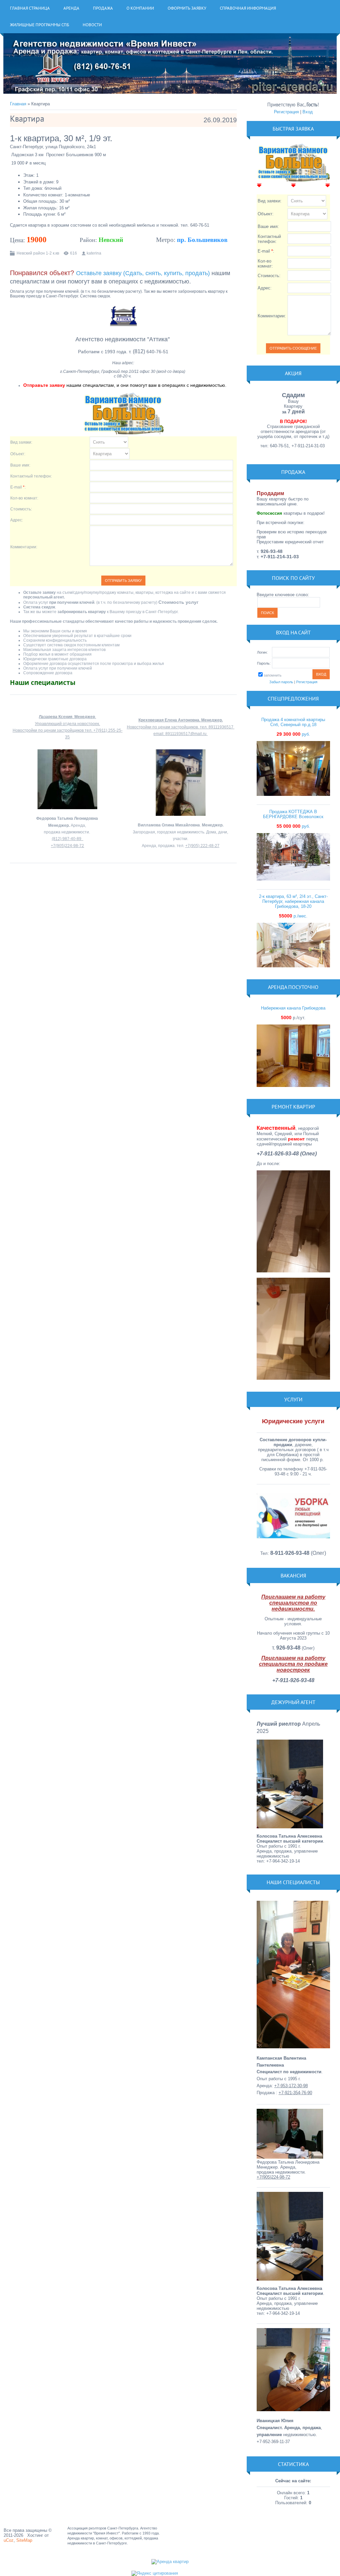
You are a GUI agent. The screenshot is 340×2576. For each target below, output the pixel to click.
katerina (94, 253)
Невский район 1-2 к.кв (38, 253)
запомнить (273, 675)
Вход (308, 112)
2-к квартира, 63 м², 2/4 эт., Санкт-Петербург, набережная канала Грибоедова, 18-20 (293, 901)
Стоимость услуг (178, 602)
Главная (18, 104)
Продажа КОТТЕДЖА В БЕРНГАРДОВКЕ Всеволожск (293, 814)
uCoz (9, 2540)
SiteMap (24, 2540)
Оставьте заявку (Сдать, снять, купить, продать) (143, 273)
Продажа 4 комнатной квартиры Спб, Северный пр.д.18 (293, 722)
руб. (293, 734)
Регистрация (286, 112)
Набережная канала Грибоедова (293, 1008)
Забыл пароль (281, 682)
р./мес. (293, 916)
